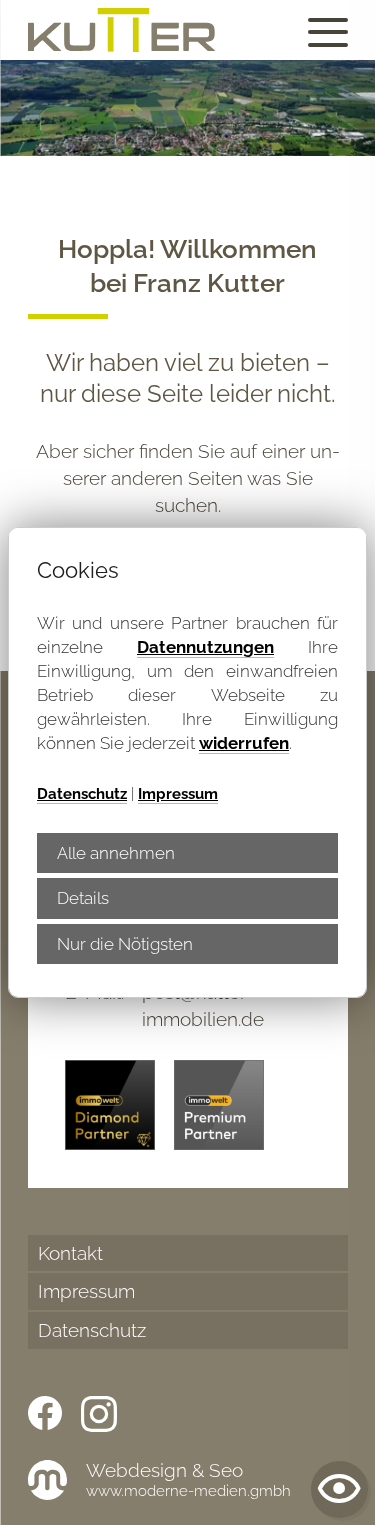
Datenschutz (82, 794)
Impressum (178, 794)
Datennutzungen (205, 647)
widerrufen (244, 743)
